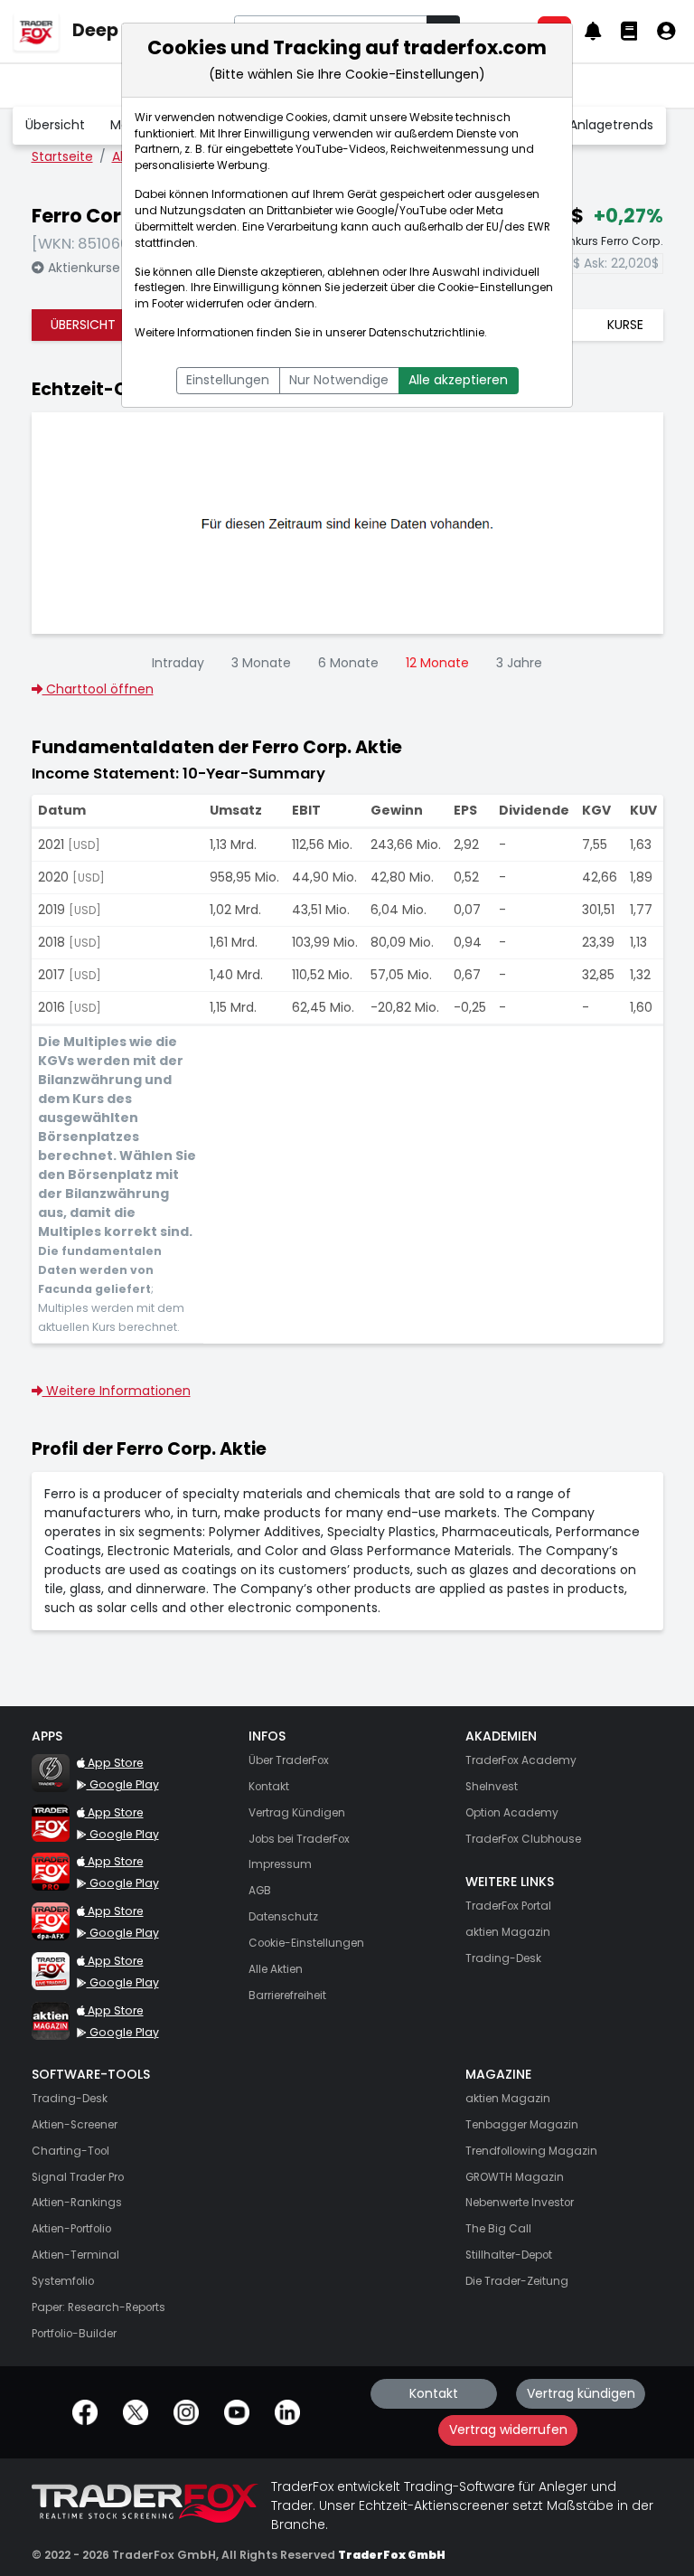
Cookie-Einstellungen (495, 288)
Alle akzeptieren (458, 380)
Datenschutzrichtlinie (427, 333)
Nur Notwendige (339, 380)
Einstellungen (228, 380)
